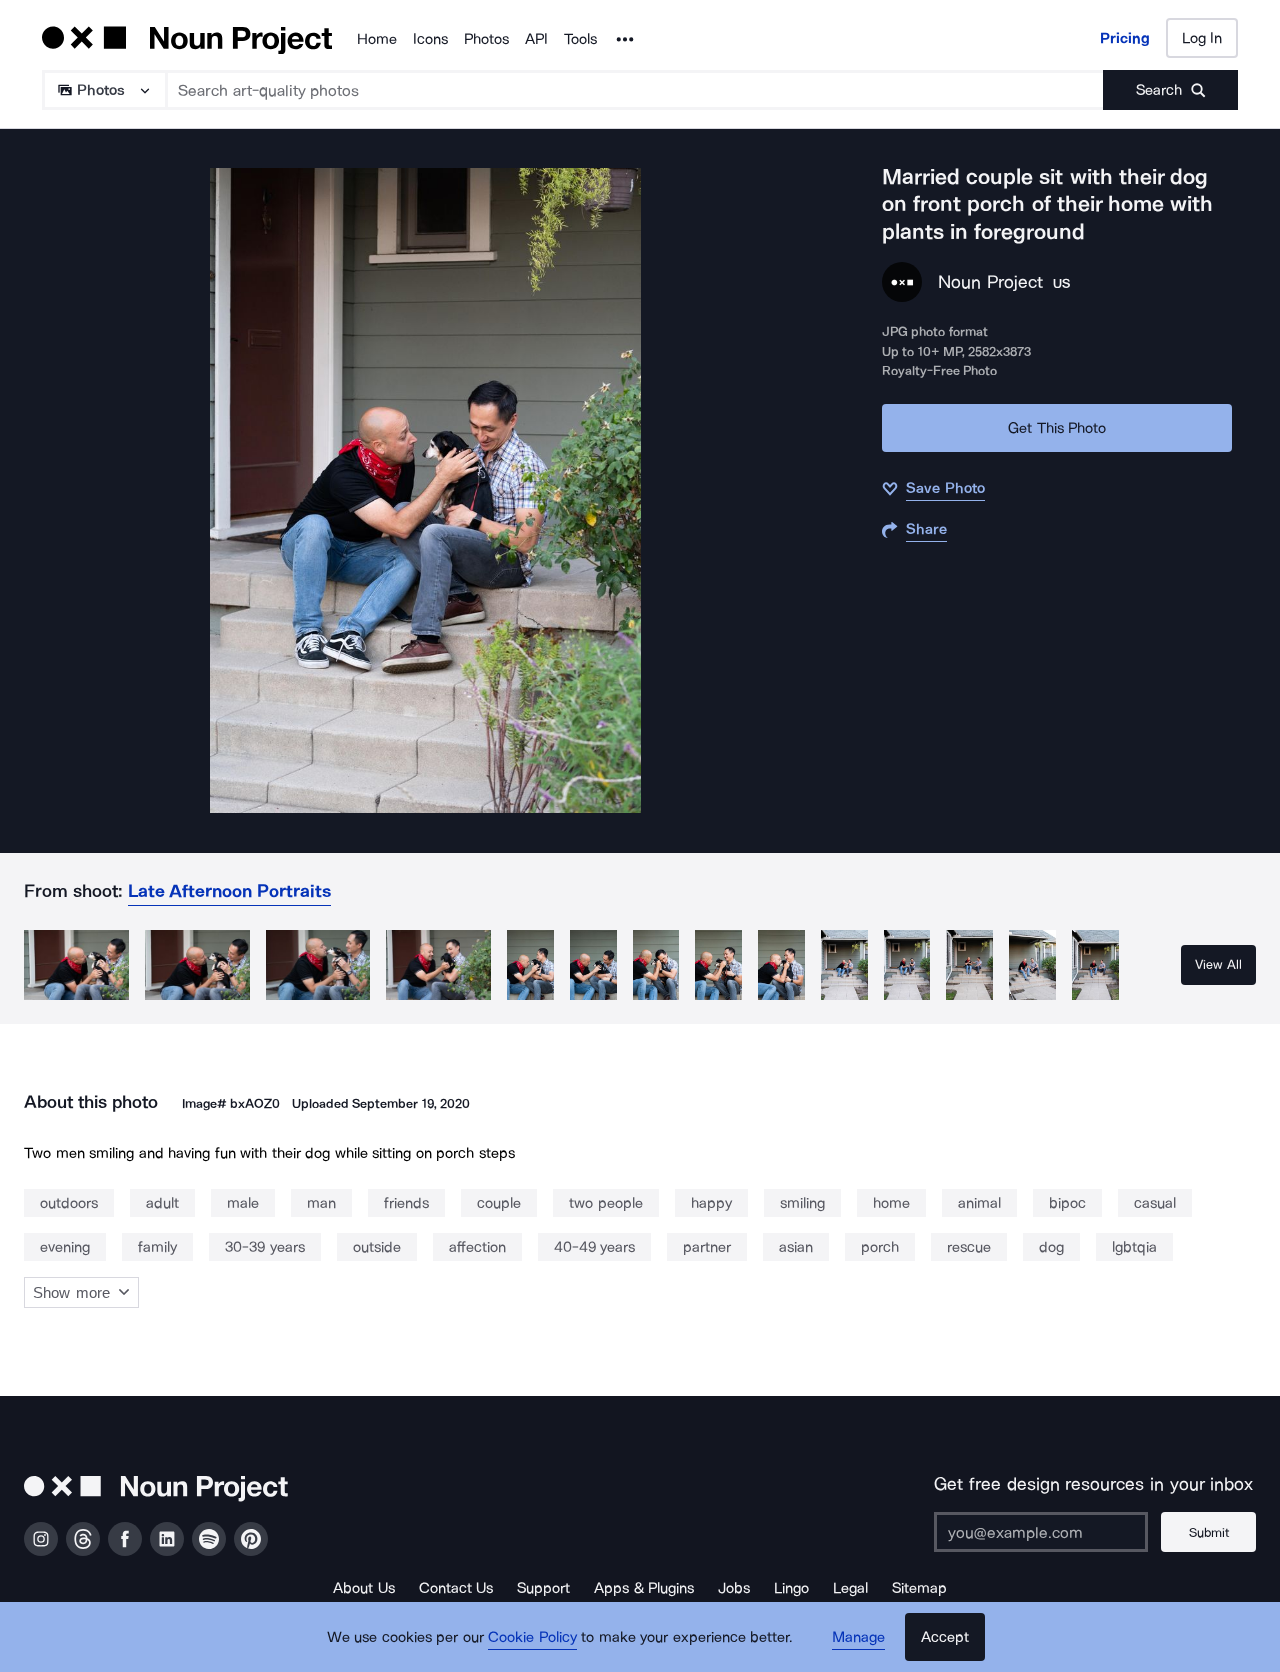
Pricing (1125, 38)
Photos (486, 39)
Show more (71, 1292)
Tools (580, 39)
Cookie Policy (532, 1637)
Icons (430, 39)
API (536, 39)
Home (377, 39)
